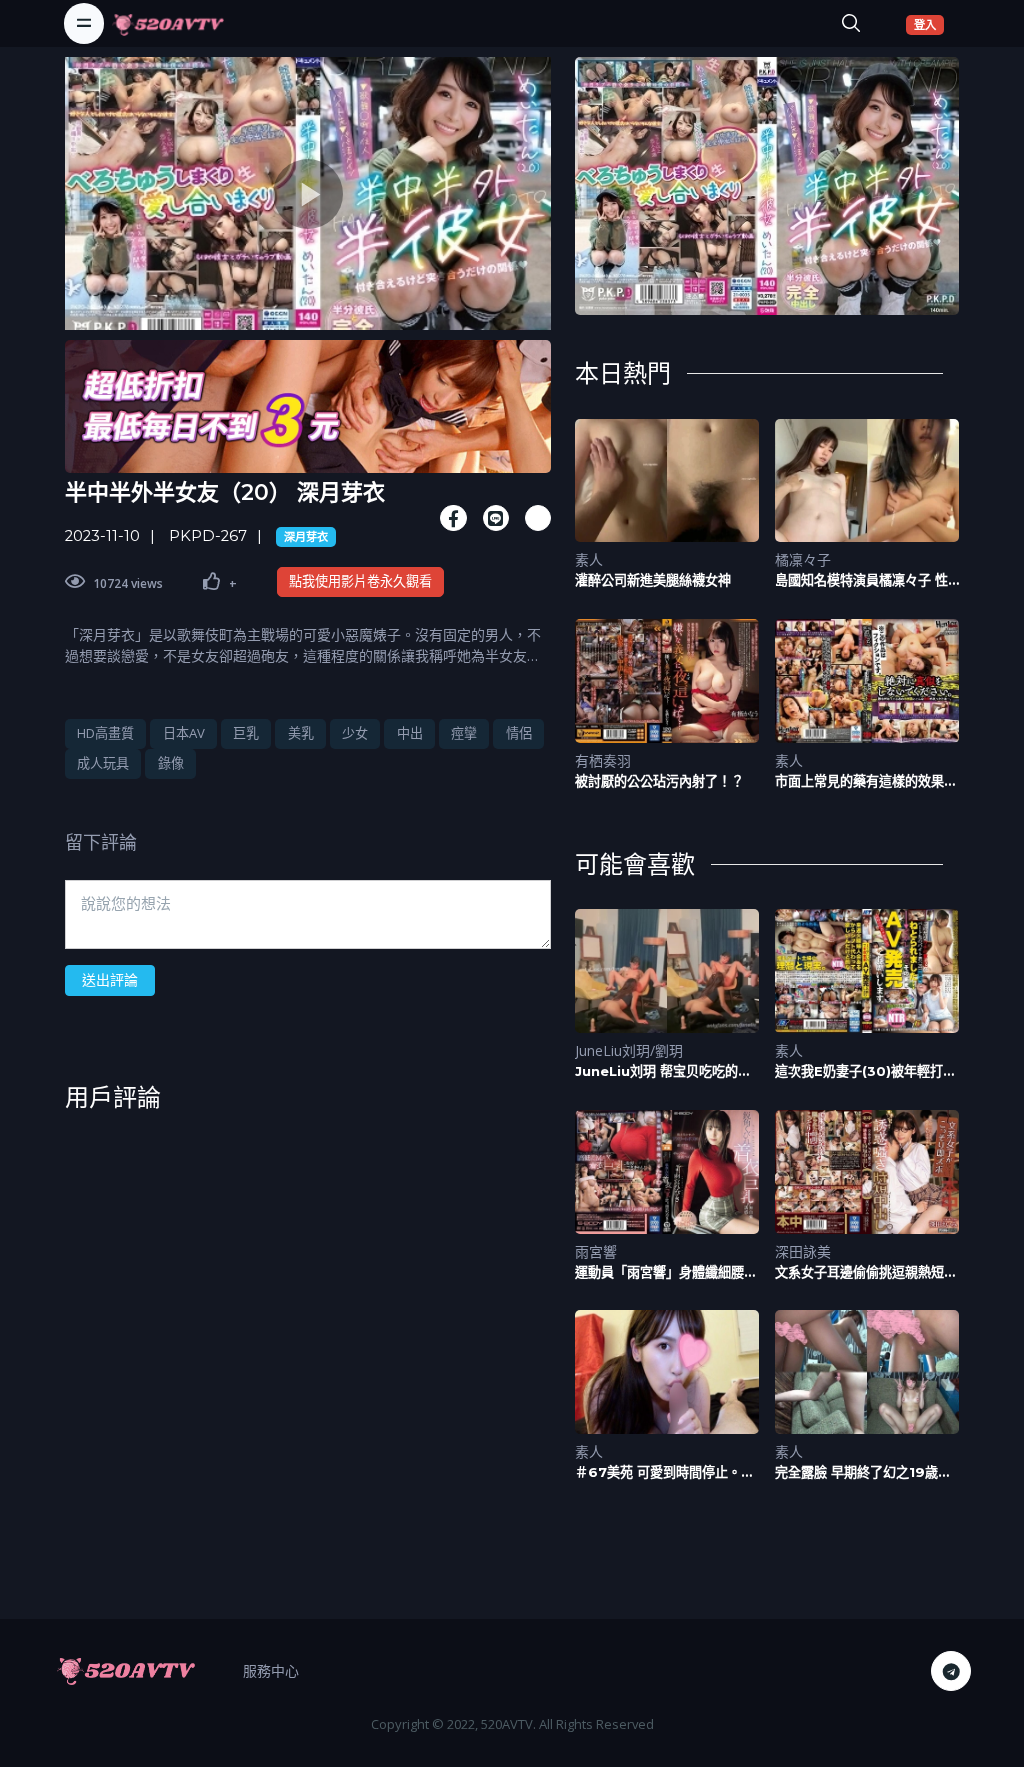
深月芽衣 (306, 537)
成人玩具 (103, 763)
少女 (355, 733)
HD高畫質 (105, 733)
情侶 (519, 733)
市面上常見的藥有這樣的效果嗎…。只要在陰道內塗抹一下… (864, 781)
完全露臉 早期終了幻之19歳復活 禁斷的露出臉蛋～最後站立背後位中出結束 (863, 1472)
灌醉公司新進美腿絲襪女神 (653, 580)
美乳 (301, 733)
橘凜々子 (803, 559)
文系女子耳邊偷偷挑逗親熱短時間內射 (866, 1272)
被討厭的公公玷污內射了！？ (659, 781)
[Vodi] (168, 23)
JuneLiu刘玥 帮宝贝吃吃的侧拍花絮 (663, 1071)
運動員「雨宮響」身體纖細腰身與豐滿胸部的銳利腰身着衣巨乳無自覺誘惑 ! (666, 1272)
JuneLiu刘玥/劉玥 (629, 1050)
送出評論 (110, 979)
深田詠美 (803, 1251)
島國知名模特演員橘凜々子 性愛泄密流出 (861, 580)
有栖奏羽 (603, 760)
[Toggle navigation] (84, 23)
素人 (589, 559)
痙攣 (464, 733)
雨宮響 (596, 1251)
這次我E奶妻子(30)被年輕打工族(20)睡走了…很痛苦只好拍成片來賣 (866, 1071)
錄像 (171, 763)
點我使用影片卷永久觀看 (360, 581)
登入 (929, 24)
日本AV (184, 733)
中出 (410, 733)
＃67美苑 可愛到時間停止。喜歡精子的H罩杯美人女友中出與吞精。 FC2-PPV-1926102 (664, 1472)
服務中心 (271, 1670)
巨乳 (246, 733)
